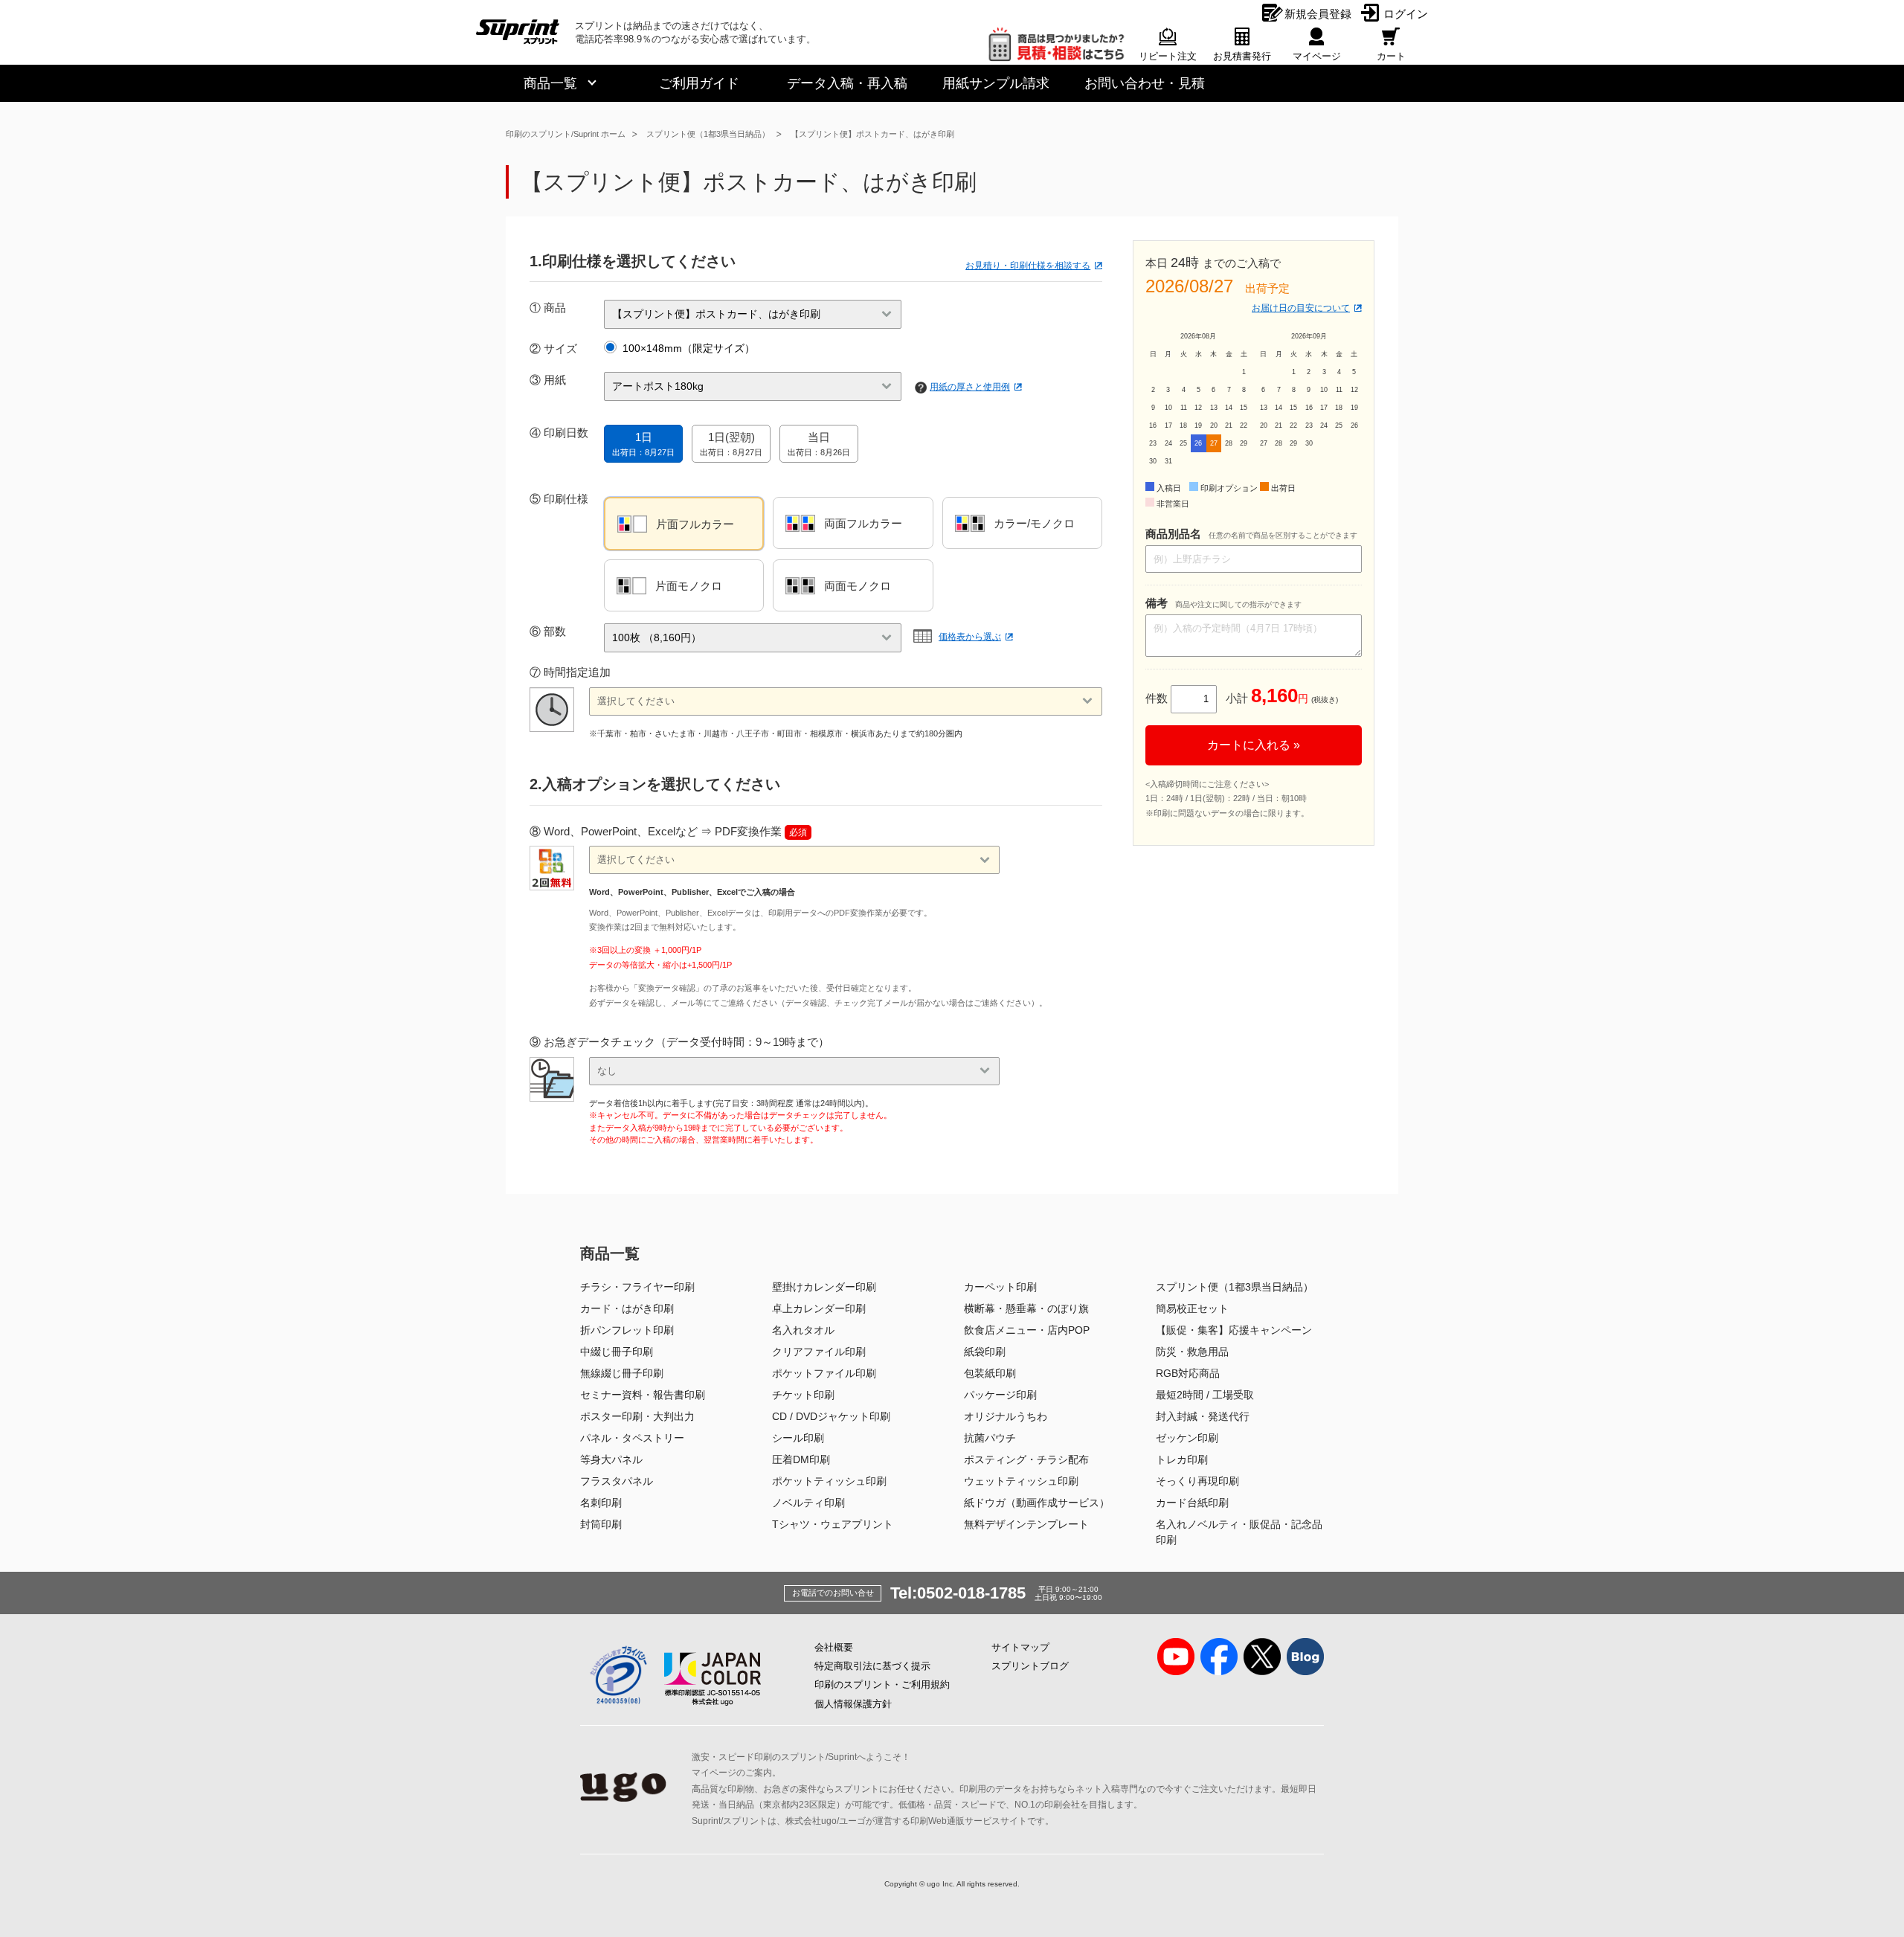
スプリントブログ (1030, 1666)
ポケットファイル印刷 (824, 1373)
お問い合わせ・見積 (1145, 83)
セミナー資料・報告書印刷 (643, 1395)
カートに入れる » (1254, 745)
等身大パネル (611, 1459)
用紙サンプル (996, 83)
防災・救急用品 (1192, 1352)
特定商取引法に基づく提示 (872, 1666)
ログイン (1406, 14)
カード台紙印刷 (1192, 1503)
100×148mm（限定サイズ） (689, 348)
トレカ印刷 (1182, 1459)
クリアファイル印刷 (819, 1352)
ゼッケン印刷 (1187, 1438)
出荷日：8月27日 (643, 444)
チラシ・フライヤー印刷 (637, 1287)
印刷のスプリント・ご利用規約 (882, 1684)
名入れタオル (803, 1330)
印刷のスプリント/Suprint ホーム (566, 134)
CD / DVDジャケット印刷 (831, 1416)
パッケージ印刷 (1000, 1395)
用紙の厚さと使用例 (970, 387)
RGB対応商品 (1188, 1373)
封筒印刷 (601, 1524)
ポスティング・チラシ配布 (1026, 1459)
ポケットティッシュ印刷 (829, 1481)
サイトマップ (1020, 1647)
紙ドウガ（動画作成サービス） (1037, 1503)
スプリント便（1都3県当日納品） (708, 134)
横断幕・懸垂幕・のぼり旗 (1026, 1308)
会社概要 (834, 1647)
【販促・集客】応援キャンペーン (1234, 1330)
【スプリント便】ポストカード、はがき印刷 (872, 134)
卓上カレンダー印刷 (819, 1308)
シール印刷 (798, 1438)
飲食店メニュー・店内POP (1027, 1330)
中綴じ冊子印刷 (617, 1352)
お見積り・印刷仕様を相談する (1028, 266)
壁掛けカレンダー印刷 (824, 1287)
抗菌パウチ (990, 1438)
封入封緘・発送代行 (1203, 1416)
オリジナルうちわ (1006, 1416)
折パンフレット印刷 (627, 1330)
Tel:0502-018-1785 (958, 1593)
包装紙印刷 (990, 1373)
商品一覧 (550, 83)
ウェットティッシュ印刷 (1021, 1481)
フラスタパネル (617, 1481)
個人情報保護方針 (853, 1704)
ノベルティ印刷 (808, 1503)
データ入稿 (847, 83)
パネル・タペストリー (632, 1438)
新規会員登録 (1318, 14)
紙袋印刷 (985, 1352)
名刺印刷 (601, 1503)
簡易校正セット (1192, 1308)
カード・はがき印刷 (627, 1308)
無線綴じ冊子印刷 (622, 1373)
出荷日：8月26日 (819, 444)
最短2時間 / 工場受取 (1205, 1395)
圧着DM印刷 (801, 1459)
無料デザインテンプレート (1026, 1524)
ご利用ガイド (699, 83)
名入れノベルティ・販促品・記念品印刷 (1239, 1532)
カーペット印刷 (1000, 1287)
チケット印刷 (803, 1395)
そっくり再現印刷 (1197, 1481)
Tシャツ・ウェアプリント (833, 1524)
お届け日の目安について (1301, 308)
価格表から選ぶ (970, 637)
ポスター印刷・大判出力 (637, 1416)
